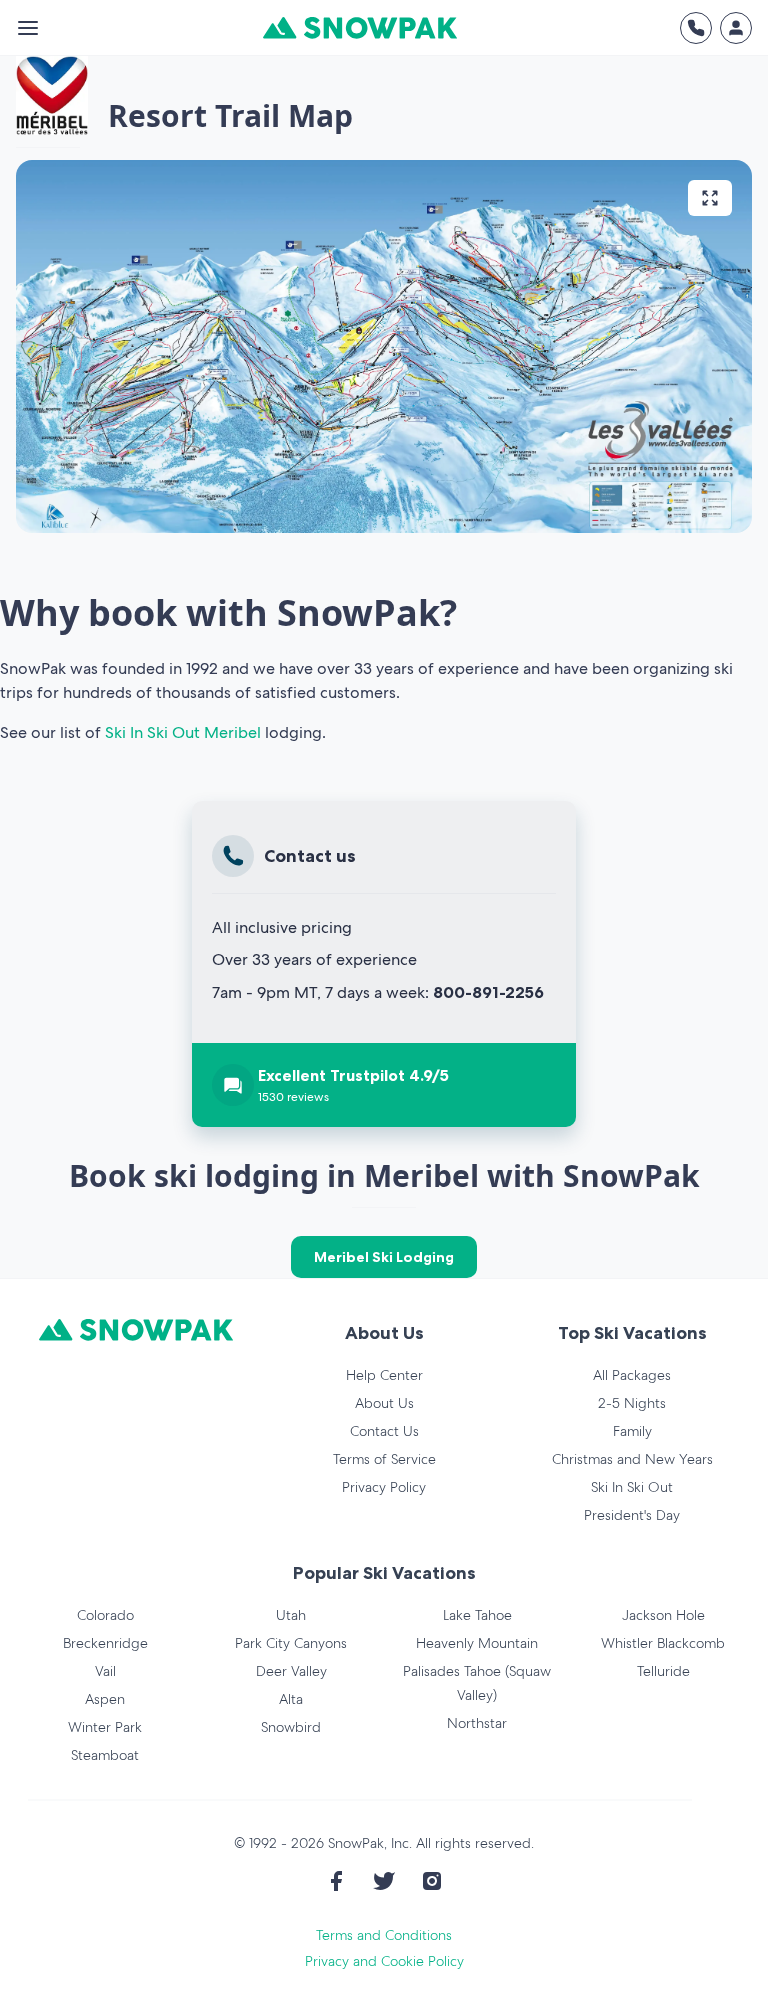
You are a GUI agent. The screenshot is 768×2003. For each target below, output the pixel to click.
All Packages (632, 1375)
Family (632, 1431)
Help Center (384, 1375)
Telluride (663, 1671)
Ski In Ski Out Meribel (183, 732)
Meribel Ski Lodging (384, 1257)
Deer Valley (291, 1671)
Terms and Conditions (384, 1935)
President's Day (632, 1515)
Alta (291, 1699)
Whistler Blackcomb (663, 1643)
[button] (384, 347)
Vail (105, 1671)
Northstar (477, 1723)
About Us (384, 1403)
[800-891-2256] (696, 28)
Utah (291, 1615)
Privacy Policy (384, 1487)
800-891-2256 (488, 992)
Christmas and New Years (632, 1459)
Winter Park (105, 1727)
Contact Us (384, 1431)
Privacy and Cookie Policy (384, 1961)
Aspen (105, 1699)
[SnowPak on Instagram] (432, 1881)
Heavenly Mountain (477, 1643)
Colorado (105, 1615)
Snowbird (291, 1727)
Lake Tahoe (477, 1615)
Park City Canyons (291, 1643)
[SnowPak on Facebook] (336, 1881)
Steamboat (105, 1755)
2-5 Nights (632, 1403)
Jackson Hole (663, 1615)
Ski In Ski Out (632, 1487)
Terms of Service (384, 1459)
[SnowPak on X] (384, 1881)
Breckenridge (105, 1643)
